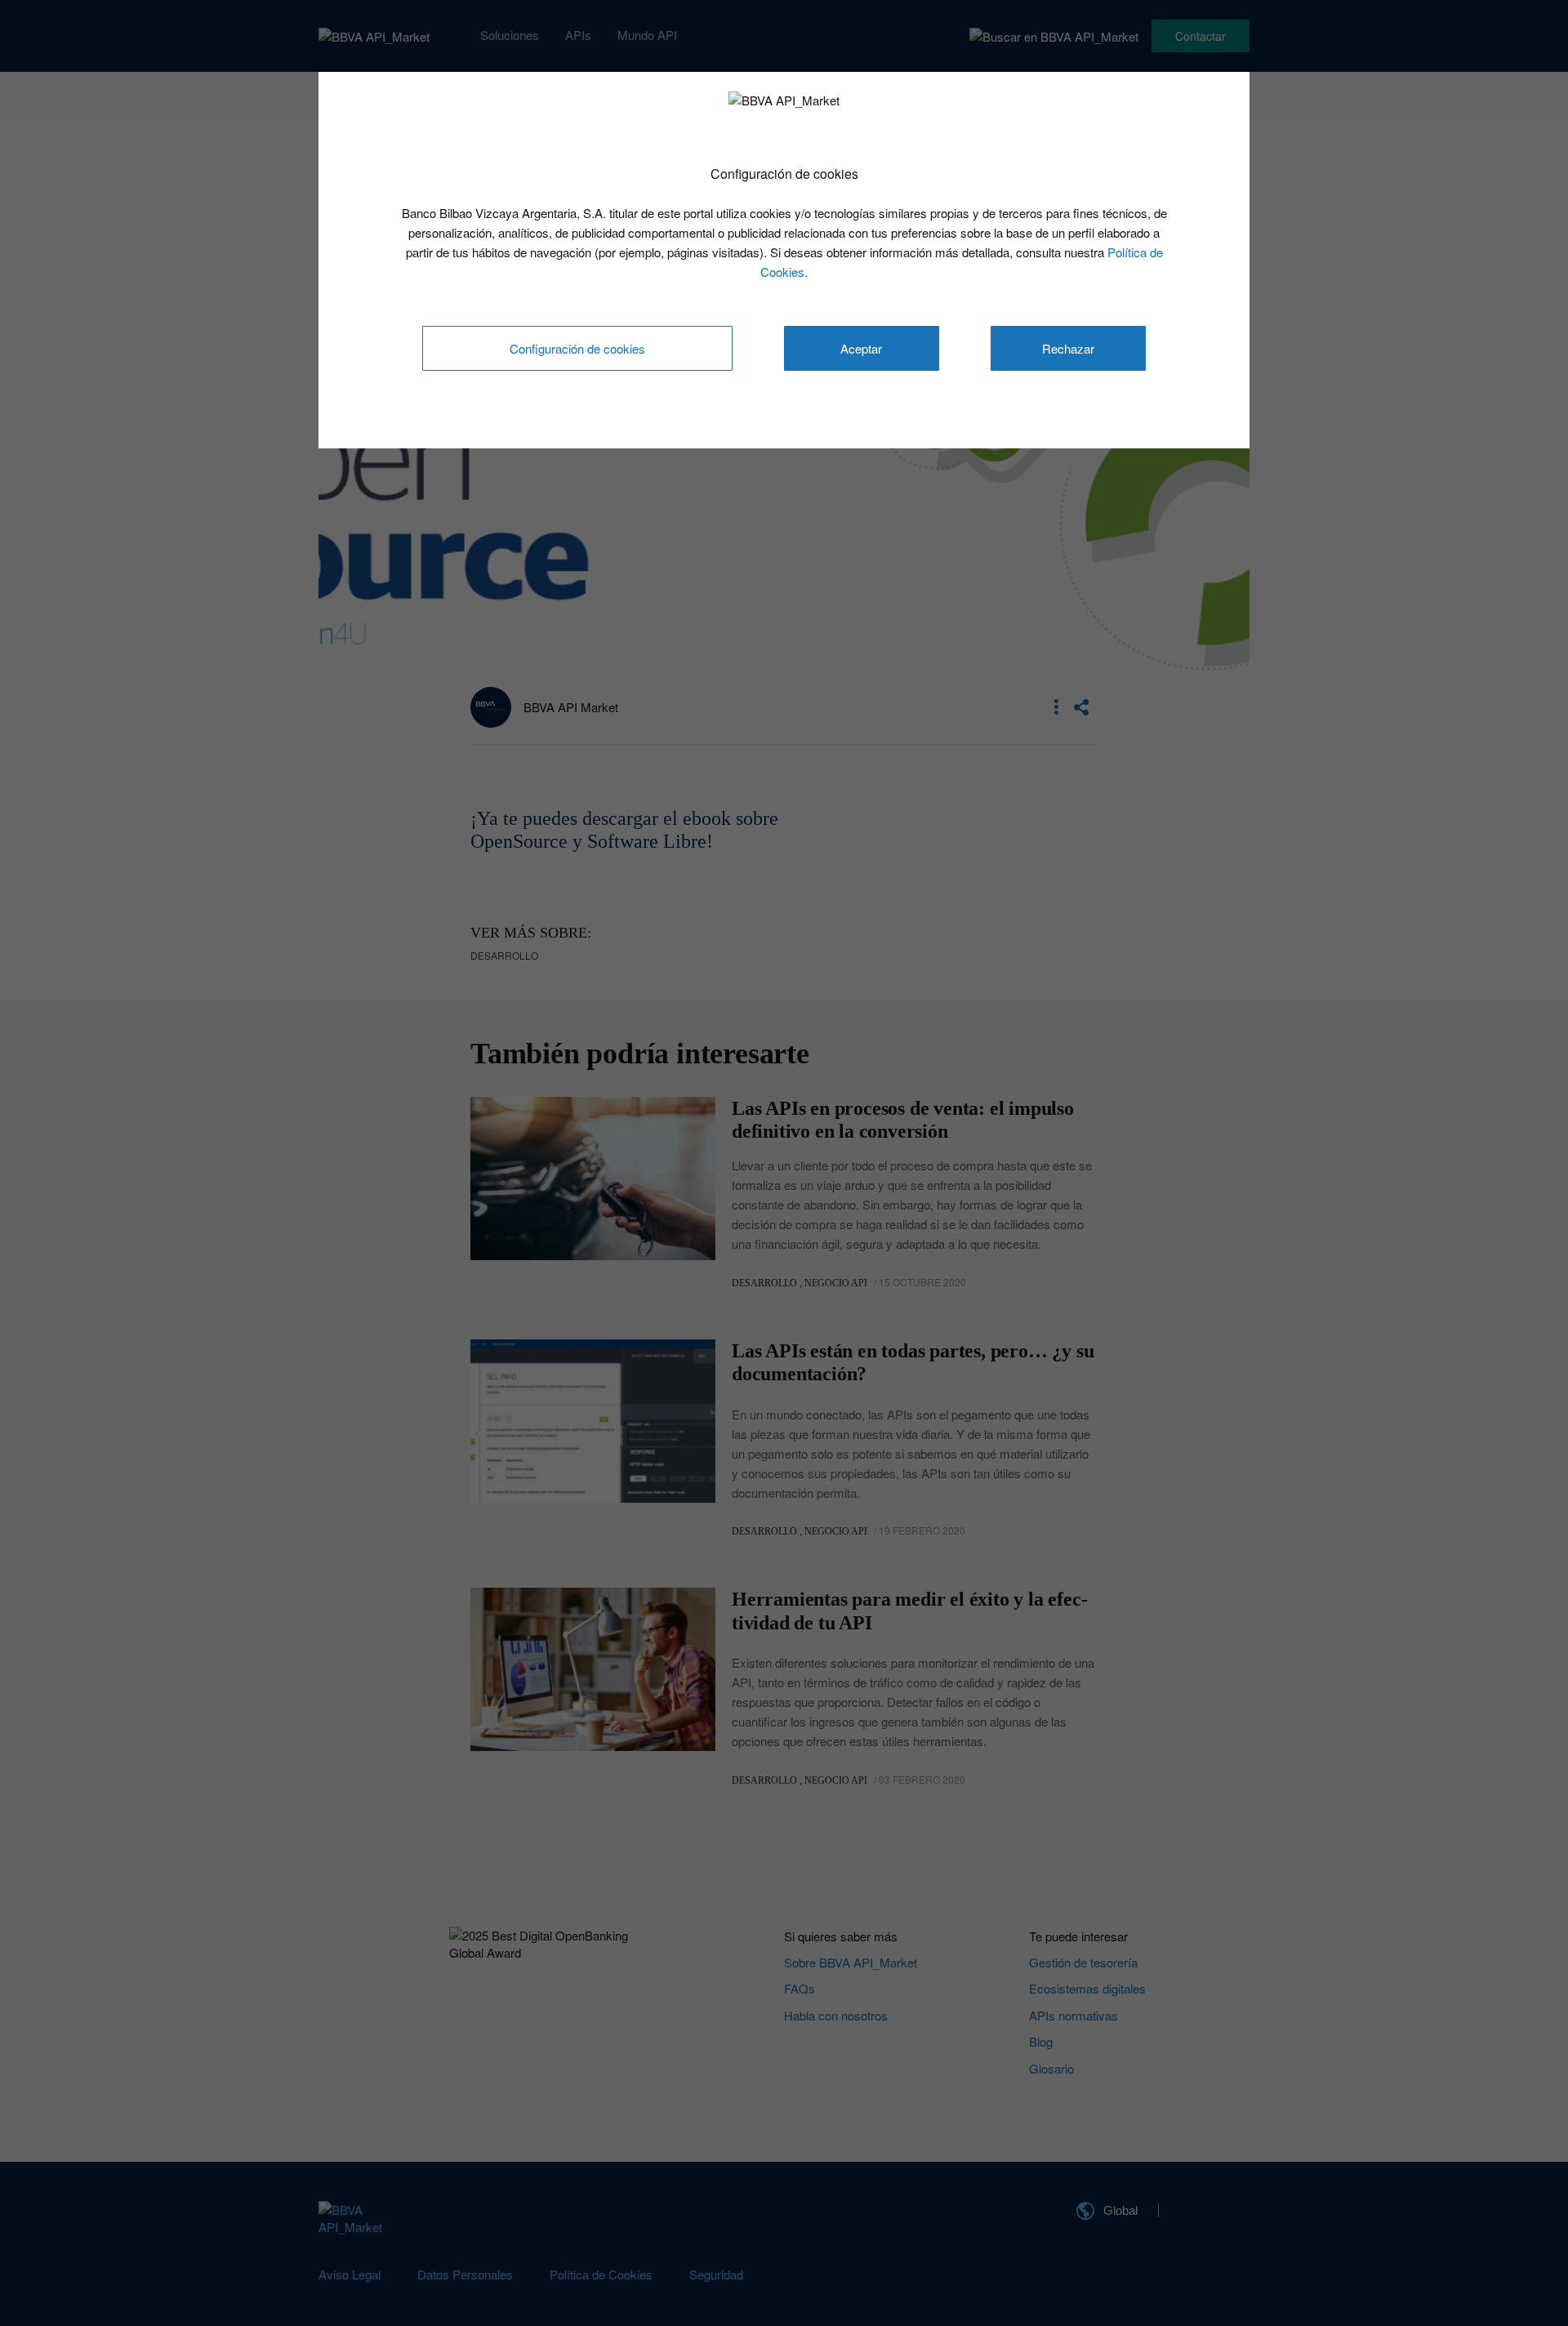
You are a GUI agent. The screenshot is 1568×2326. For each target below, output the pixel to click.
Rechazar (1068, 348)
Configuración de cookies (577, 348)
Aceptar (861, 348)
